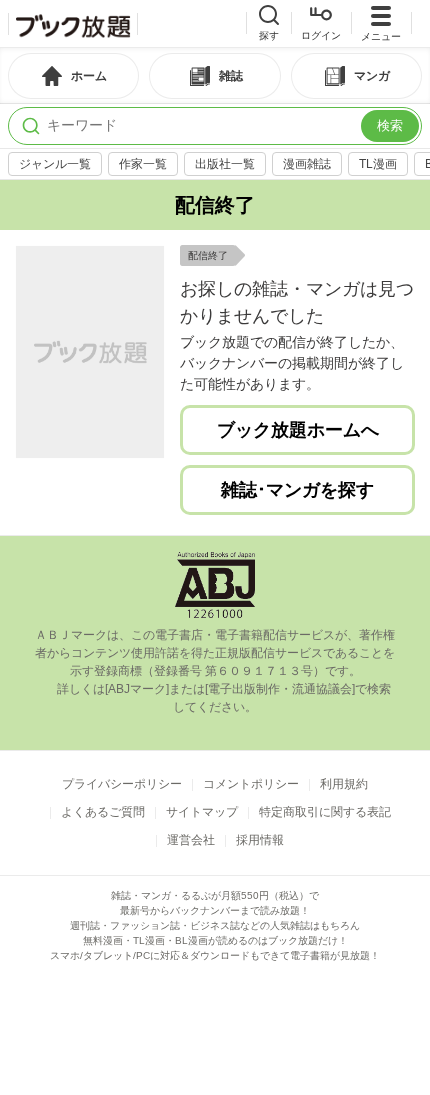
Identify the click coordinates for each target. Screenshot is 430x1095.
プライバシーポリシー (122, 784)
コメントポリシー (251, 784)
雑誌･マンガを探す (297, 490)
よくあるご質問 (103, 812)
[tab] (73, 76)
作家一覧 (143, 164)
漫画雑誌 (307, 164)
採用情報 (260, 840)
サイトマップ (202, 812)
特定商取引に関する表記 (325, 812)
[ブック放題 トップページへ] (73, 24)
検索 (390, 125)
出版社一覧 (225, 164)
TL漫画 (378, 164)
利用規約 (344, 784)
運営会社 (191, 840)
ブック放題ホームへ (298, 430)
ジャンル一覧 (55, 164)
